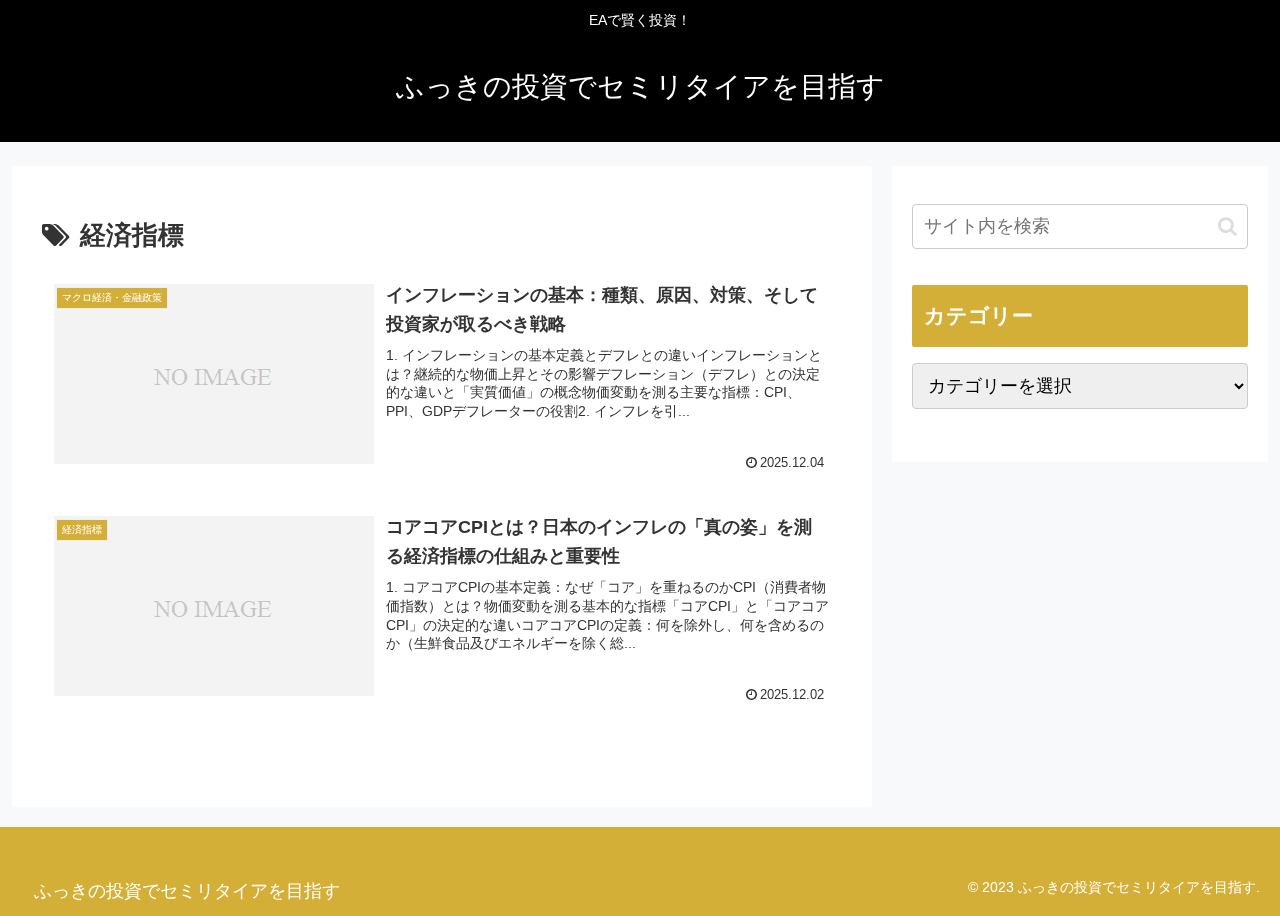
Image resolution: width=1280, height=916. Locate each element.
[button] (1227, 226)
